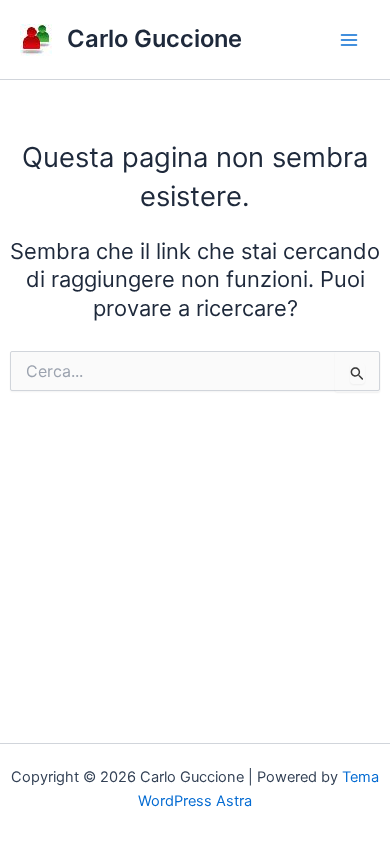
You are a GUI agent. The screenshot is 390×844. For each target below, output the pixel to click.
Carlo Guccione (154, 38)
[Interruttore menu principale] (349, 40)
